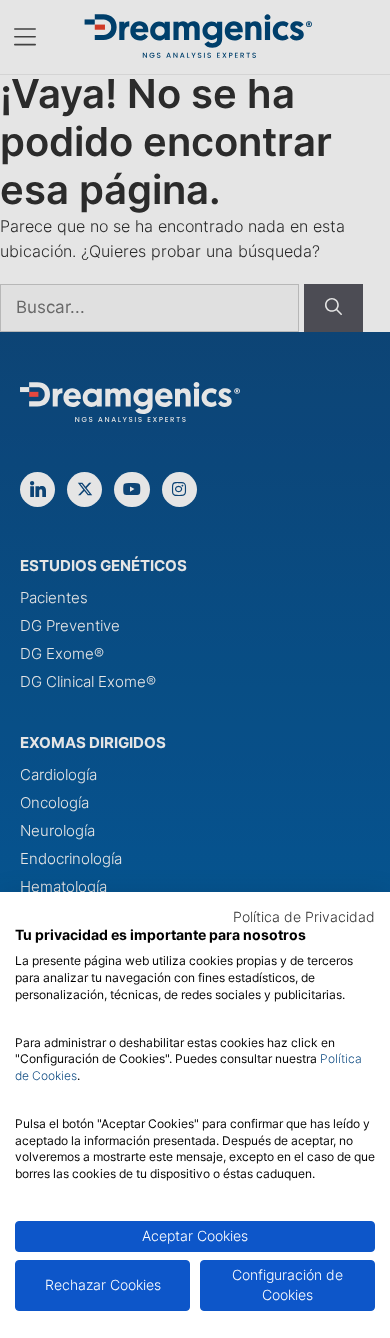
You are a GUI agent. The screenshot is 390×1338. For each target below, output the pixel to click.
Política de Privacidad (304, 917)
